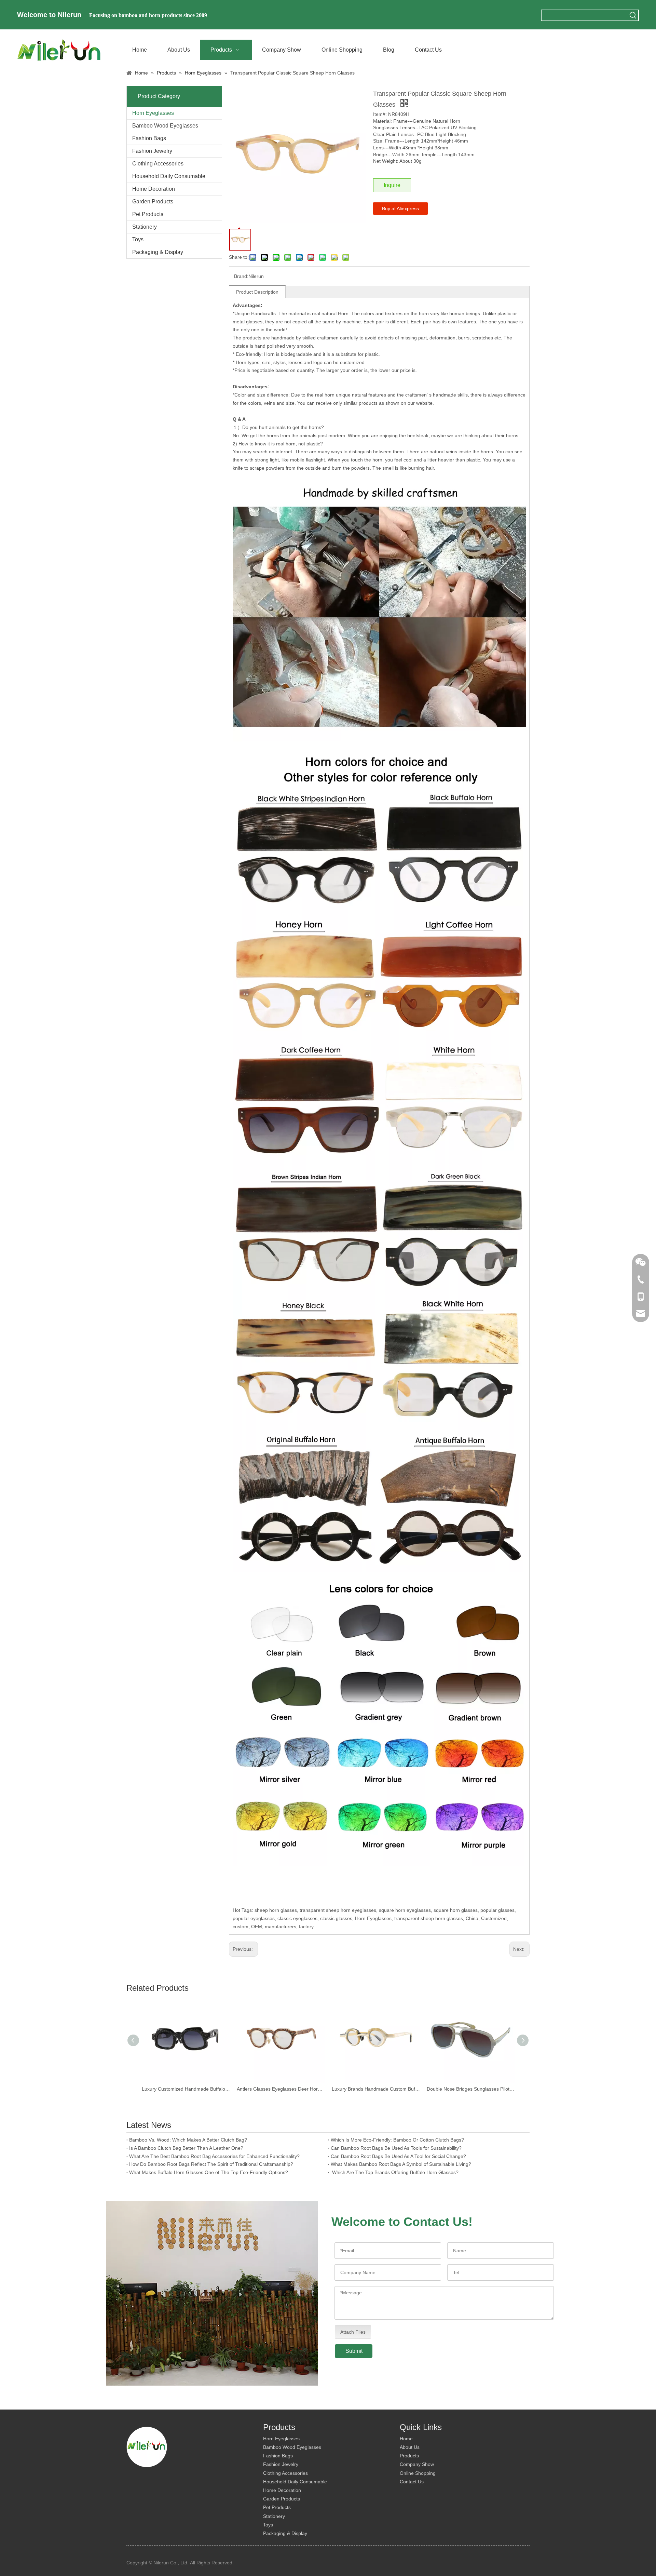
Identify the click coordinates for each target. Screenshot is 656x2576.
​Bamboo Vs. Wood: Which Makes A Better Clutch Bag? (188, 2140)
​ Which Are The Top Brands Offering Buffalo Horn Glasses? (395, 2172)
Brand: (241, 276)
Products (409, 2456)
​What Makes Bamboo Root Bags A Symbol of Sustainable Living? (401, 2164)
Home (406, 2439)
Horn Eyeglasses (153, 113)
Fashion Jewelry (152, 151)
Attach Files (353, 2332)
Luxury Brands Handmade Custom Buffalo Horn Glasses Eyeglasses (376, 2089)
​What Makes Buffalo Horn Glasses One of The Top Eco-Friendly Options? (209, 2172)
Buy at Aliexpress (400, 209)
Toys (138, 239)
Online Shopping (418, 2473)
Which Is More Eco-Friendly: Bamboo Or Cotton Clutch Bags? (397, 2140)
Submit (354, 2351)
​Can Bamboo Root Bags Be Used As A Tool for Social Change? (398, 2156)
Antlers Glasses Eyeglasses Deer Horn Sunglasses (281, 2089)
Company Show (417, 2464)
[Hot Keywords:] (633, 15)
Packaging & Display (158, 252)
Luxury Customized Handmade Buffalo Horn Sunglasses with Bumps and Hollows (186, 2089)
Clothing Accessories (158, 164)
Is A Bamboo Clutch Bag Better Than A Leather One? (186, 2148)
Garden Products (153, 202)
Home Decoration (154, 189)
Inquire (392, 185)
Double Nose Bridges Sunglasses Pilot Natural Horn (471, 2089)
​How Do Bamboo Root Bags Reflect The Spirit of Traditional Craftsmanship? (211, 2164)
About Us (410, 2447)
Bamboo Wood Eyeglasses (165, 126)
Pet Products (148, 214)
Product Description (257, 292)
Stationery (145, 227)
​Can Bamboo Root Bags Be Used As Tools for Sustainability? (396, 2148)
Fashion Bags (149, 138)
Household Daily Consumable (169, 176)
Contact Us (412, 2482)
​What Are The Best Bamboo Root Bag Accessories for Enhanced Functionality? (214, 2156)
